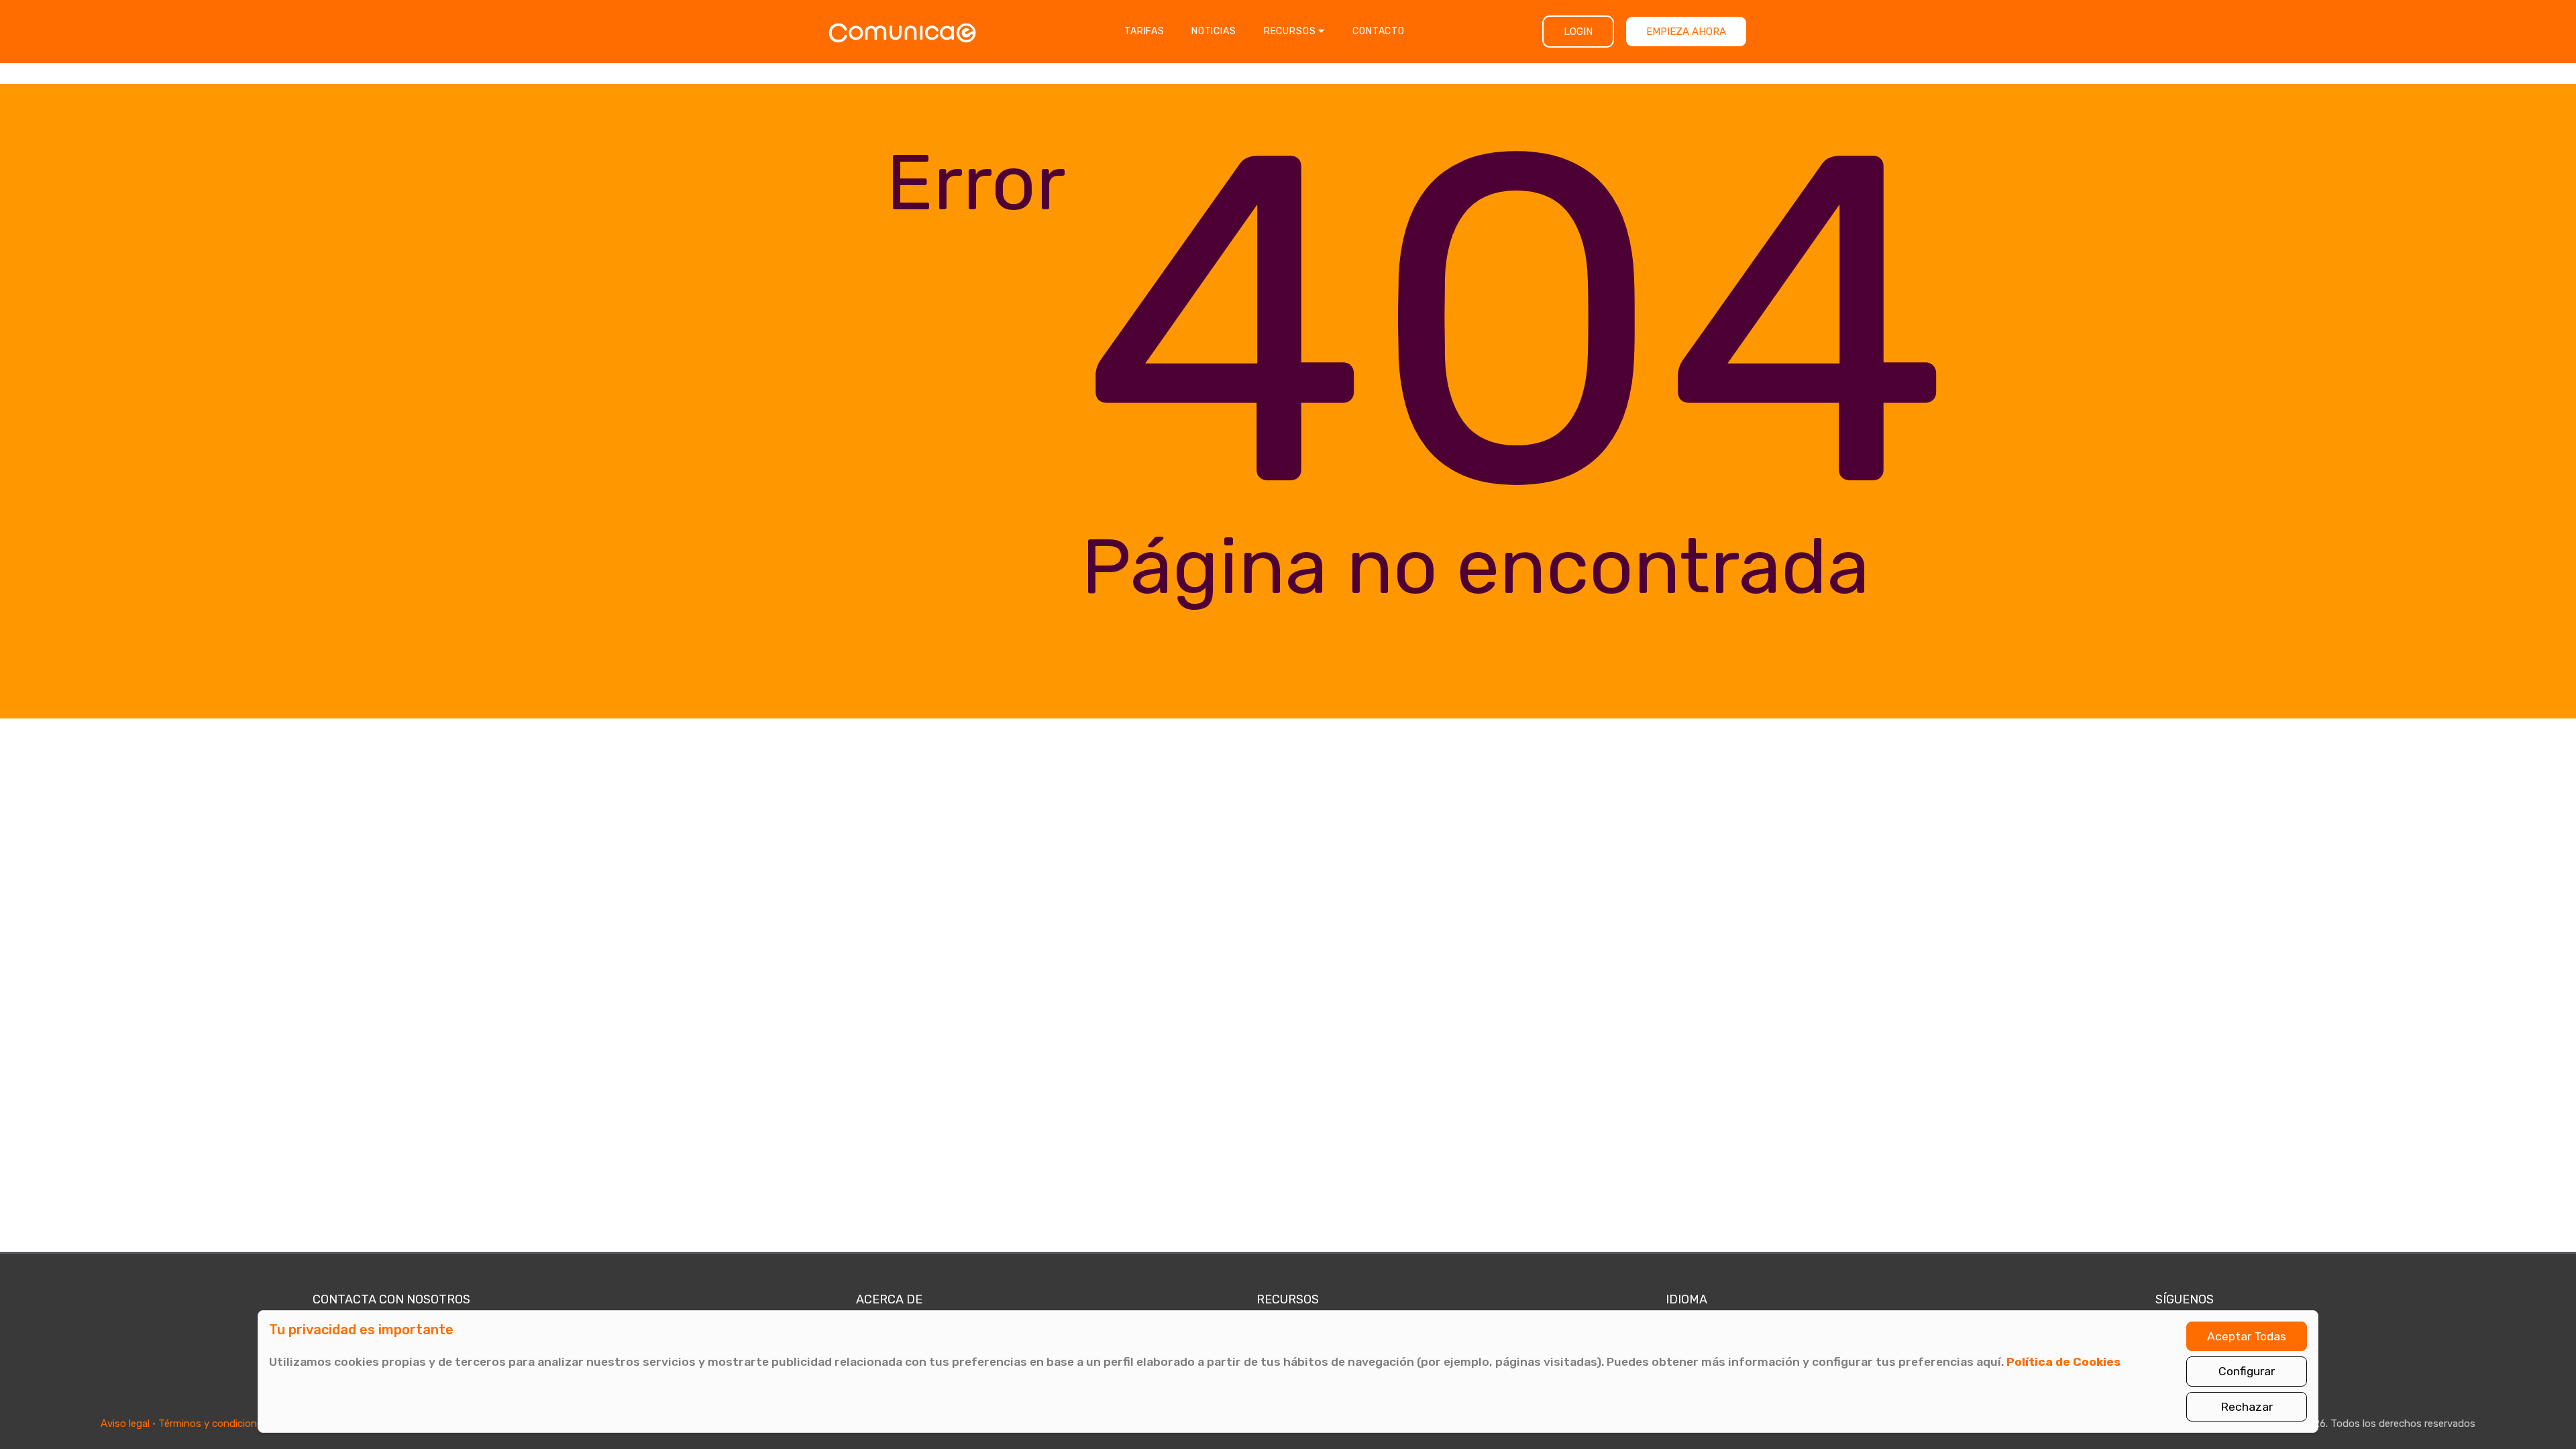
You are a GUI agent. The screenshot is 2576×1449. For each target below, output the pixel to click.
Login (1578, 32)
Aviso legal (125, 1424)
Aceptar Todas (2247, 1336)
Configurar (2247, 1371)
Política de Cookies (2063, 1362)
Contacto (1379, 31)
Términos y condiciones (213, 1424)
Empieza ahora (1686, 32)
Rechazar (2247, 1407)
